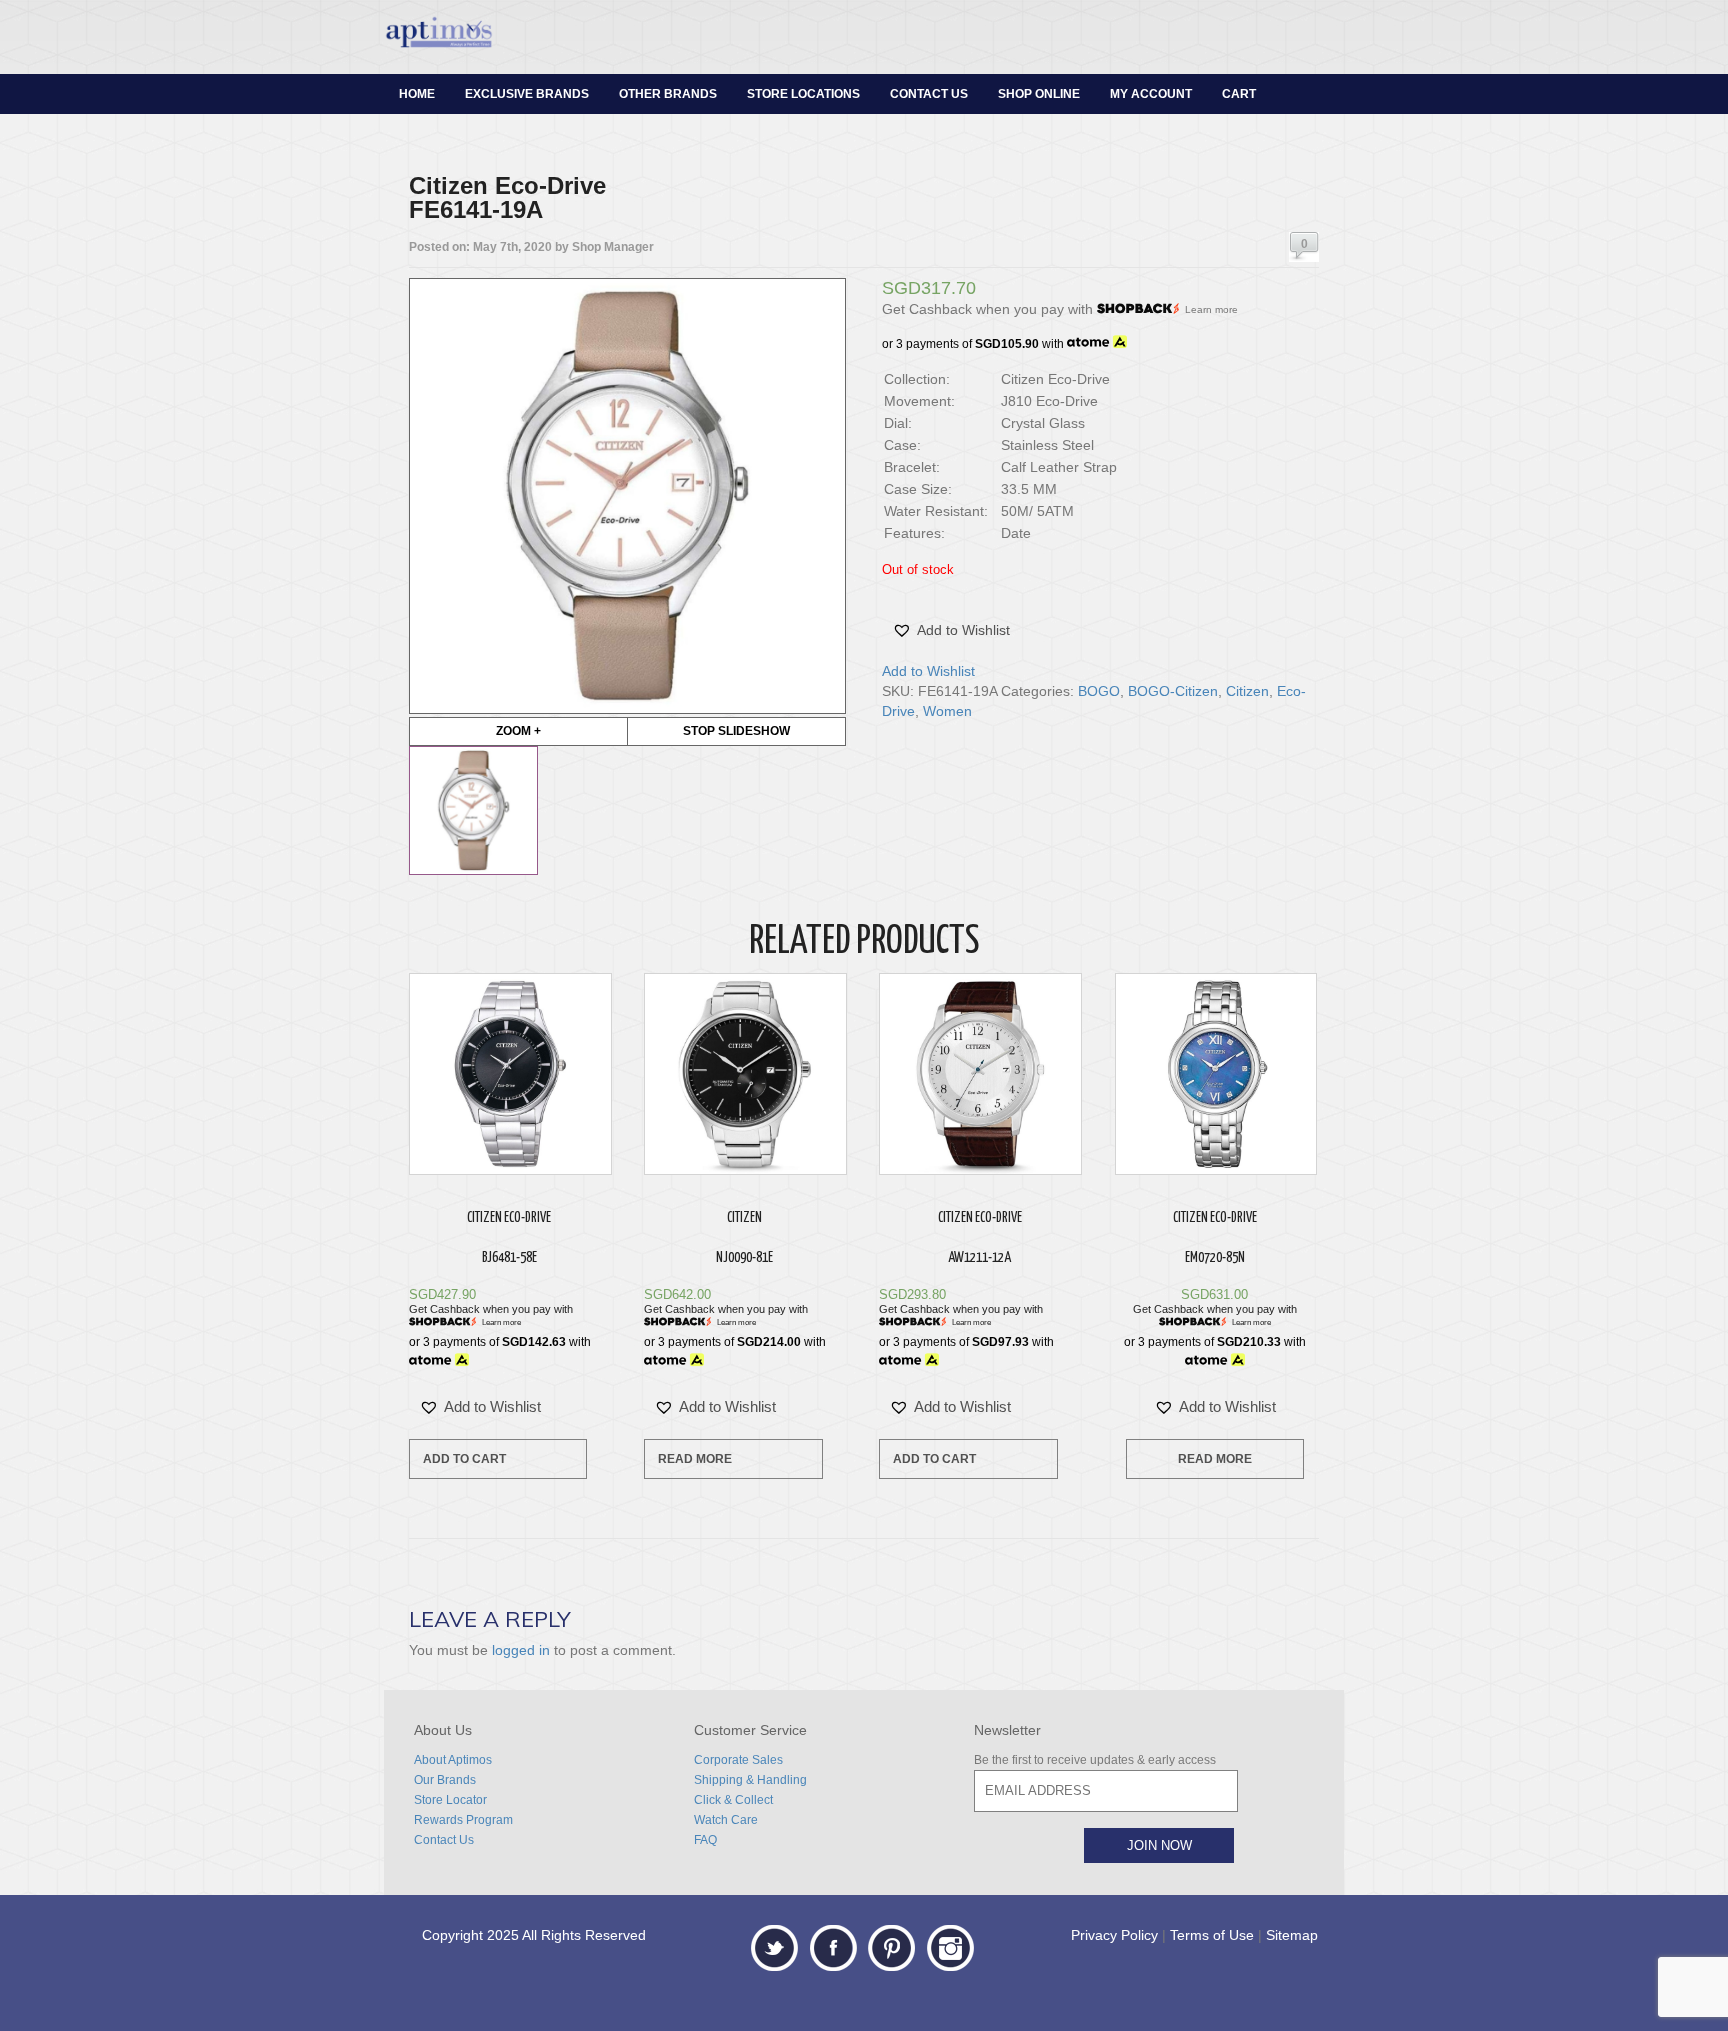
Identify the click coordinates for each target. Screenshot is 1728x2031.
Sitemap (1292, 1935)
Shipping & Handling (750, 1780)
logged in (521, 1650)
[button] (951, 630)
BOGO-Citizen (1173, 691)
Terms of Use (1212, 1935)
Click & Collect (733, 1800)
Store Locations (803, 94)
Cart (1239, 94)
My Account (1151, 94)
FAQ (705, 1840)
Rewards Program (463, 1820)
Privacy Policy (1114, 1935)
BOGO (1099, 691)
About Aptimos (453, 1760)
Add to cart (464, 1459)
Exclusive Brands (527, 94)
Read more (695, 1459)
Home (417, 94)
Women (947, 711)
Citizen (1247, 691)
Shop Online (1039, 94)
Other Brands (668, 94)
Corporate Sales (738, 1760)
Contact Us (929, 94)
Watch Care (726, 1820)
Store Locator (450, 1800)
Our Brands (445, 1780)
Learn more (1211, 309)
